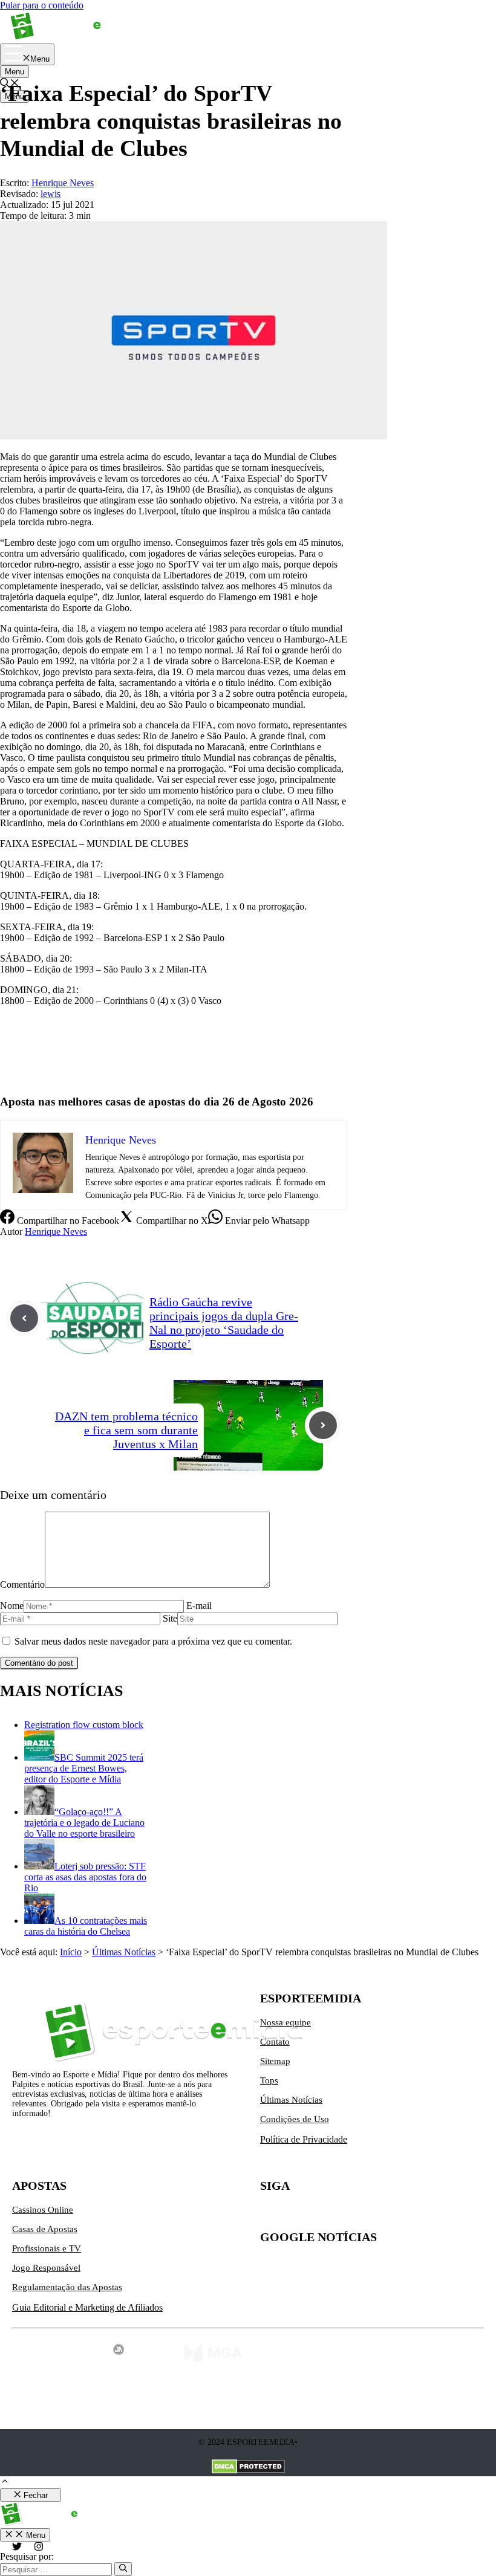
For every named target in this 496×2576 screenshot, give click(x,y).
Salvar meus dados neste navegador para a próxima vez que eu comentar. (153, 1641)
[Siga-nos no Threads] (346, 2215)
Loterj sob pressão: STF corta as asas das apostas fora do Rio (85, 1877)
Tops (269, 2080)
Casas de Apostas (45, 2229)
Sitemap (275, 2061)
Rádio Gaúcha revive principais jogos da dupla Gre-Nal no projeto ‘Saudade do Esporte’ (224, 1323)
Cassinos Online (43, 2210)
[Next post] (323, 1425)
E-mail (199, 1606)
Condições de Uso (295, 2119)
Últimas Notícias (124, 1952)
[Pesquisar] (123, 2569)
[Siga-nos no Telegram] (371, 2215)
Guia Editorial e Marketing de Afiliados (87, 2307)
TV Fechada (24, 1072)
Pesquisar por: (27, 2556)
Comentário (22, 1584)
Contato (275, 2042)
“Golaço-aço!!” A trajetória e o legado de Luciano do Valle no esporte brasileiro (84, 1823)
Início (71, 1952)
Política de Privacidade (304, 2139)
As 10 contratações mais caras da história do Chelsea (86, 1926)
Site (170, 1618)
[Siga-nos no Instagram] (295, 2215)
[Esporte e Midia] (74, 38)
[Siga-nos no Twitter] (270, 2215)
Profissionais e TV (47, 2248)
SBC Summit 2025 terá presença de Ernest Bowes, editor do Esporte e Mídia (84, 1768)
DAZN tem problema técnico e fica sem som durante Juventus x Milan (126, 1430)
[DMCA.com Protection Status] (248, 2468)
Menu (15, 72)
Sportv (13, 1051)
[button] (5, 2483)
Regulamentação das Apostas (67, 2287)
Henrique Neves (56, 1231)
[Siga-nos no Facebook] (321, 2215)
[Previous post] (24, 1318)
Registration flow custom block (84, 1725)
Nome (12, 1606)
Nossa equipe (286, 2022)
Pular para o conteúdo (42, 5)
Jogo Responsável (46, 2268)
